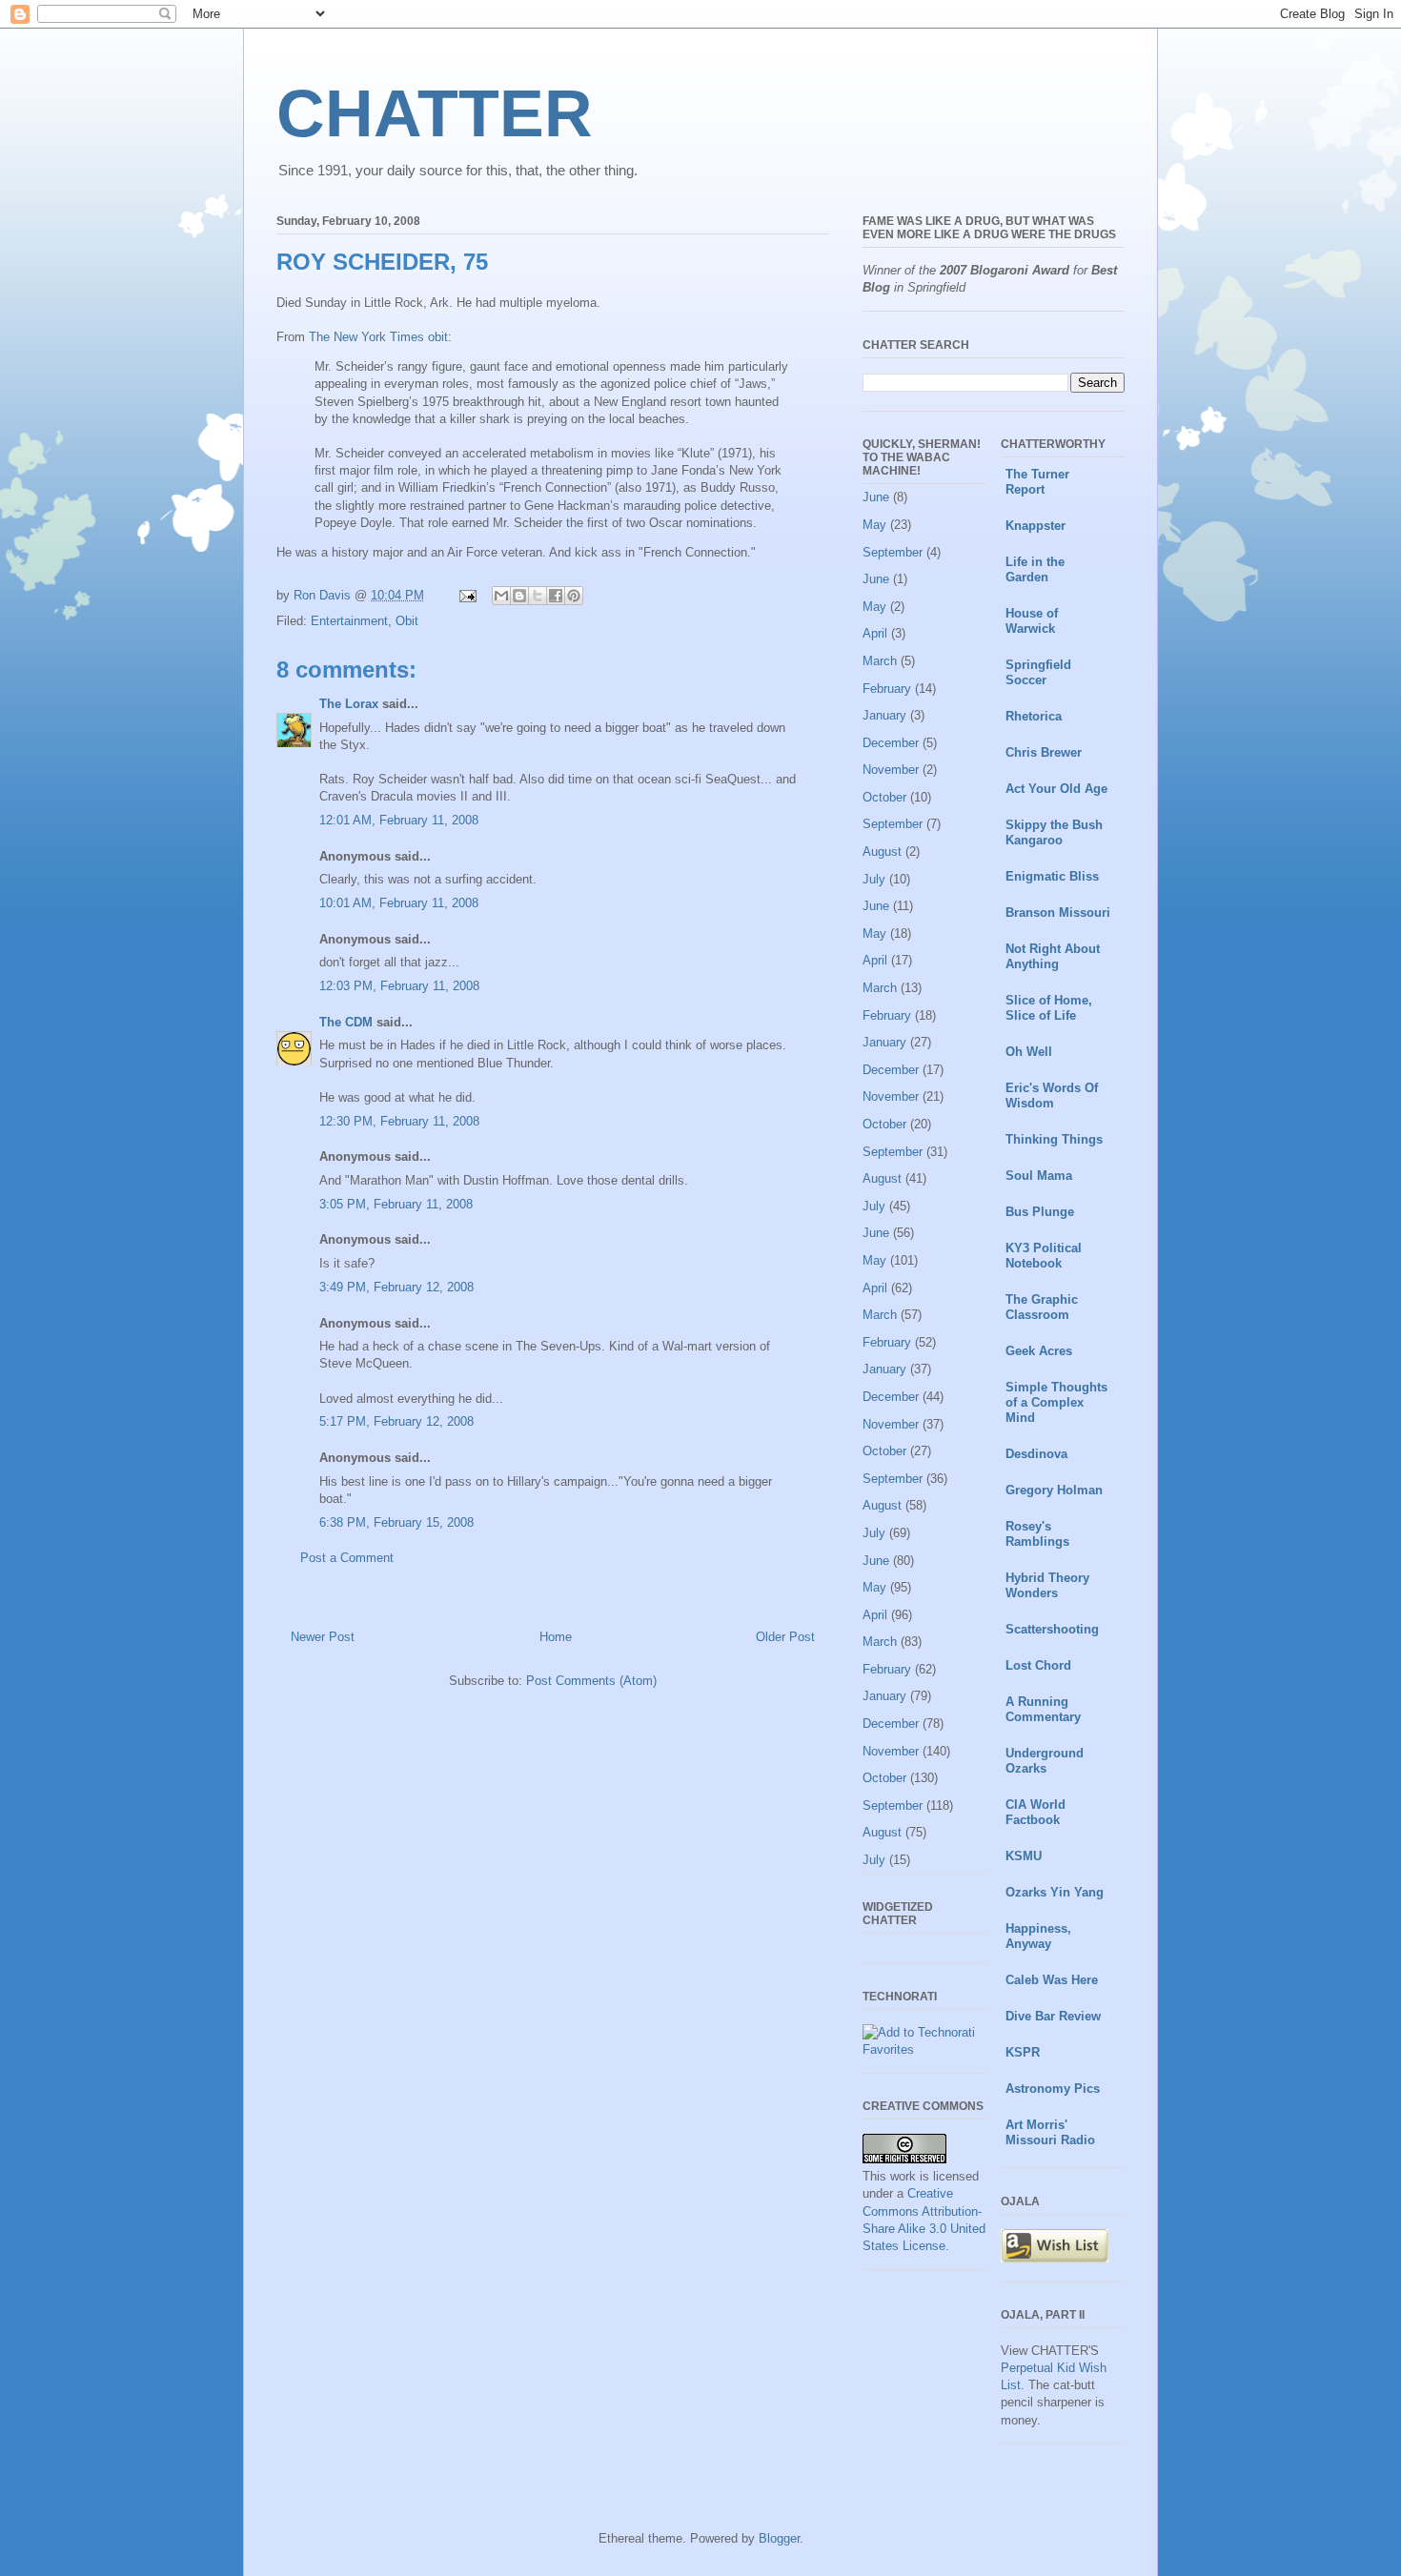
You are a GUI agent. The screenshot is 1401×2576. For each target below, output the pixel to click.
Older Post (785, 1637)
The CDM (346, 1022)
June (876, 497)
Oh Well (1029, 1052)
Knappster (1036, 526)
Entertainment (349, 621)
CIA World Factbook (1036, 1812)
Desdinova (1036, 1454)
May (874, 525)
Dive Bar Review (1053, 2016)
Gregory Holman (1054, 1490)
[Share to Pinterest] (574, 596)
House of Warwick (1032, 621)
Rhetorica (1034, 716)
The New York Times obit (378, 337)
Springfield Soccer (1038, 672)
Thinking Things (1054, 1139)
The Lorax (349, 704)
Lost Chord (1038, 1665)
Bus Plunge (1040, 1212)
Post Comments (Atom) (591, 1681)
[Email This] (501, 596)
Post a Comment (347, 1558)
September (893, 552)
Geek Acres (1039, 1351)
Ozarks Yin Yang (1055, 1892)
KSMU (1024, 1856)
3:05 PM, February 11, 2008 (396, 1204)
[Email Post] (467, 595)
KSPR (1023, 2052)
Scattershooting (1052, 1629)
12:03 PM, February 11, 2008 (399, 986)
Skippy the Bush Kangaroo (1054, 832)
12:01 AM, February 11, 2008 (399, 820)
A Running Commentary (1043, 1709)
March (880, 661)
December (891, 743)
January (884, 715)
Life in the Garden (1035, 569)
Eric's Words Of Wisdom (1052, 1095)
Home (556, 1637)
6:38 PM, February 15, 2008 (396, 1522)
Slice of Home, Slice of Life (1049, 1008)
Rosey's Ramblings (1037, 1534)
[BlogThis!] (519, 596)
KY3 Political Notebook (1044, 1256)
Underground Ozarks (1045, 1761)
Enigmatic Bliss (1052, 876)
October (884, 797)
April (875, 633)
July (874, 879)
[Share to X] (538, 596)
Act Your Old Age (1056, 789)
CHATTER (435, 113)
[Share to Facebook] (556, 596)
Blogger (779, 2538)
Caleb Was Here (1052, 1980)
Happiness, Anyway (1038, 1936)
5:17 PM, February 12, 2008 (396, 1421)
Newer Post (323, 1637)
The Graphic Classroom (1042, 1307)
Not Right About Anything (1053, 956)
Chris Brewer (1044, 752)
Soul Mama (1039, 1176)
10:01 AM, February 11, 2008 (399, 903)
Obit (407, 621)
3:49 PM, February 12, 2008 (396, 1287)
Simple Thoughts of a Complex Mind (1056, 1402)
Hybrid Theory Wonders (1047, 1585)
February (887, 689)
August (882, 852)
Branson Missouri (1058, 913)
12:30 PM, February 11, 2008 (399, 1121)
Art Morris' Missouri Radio (1050, 2132)
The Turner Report (1037, 482)
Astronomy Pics (1053, 2089)
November (891, 770)
